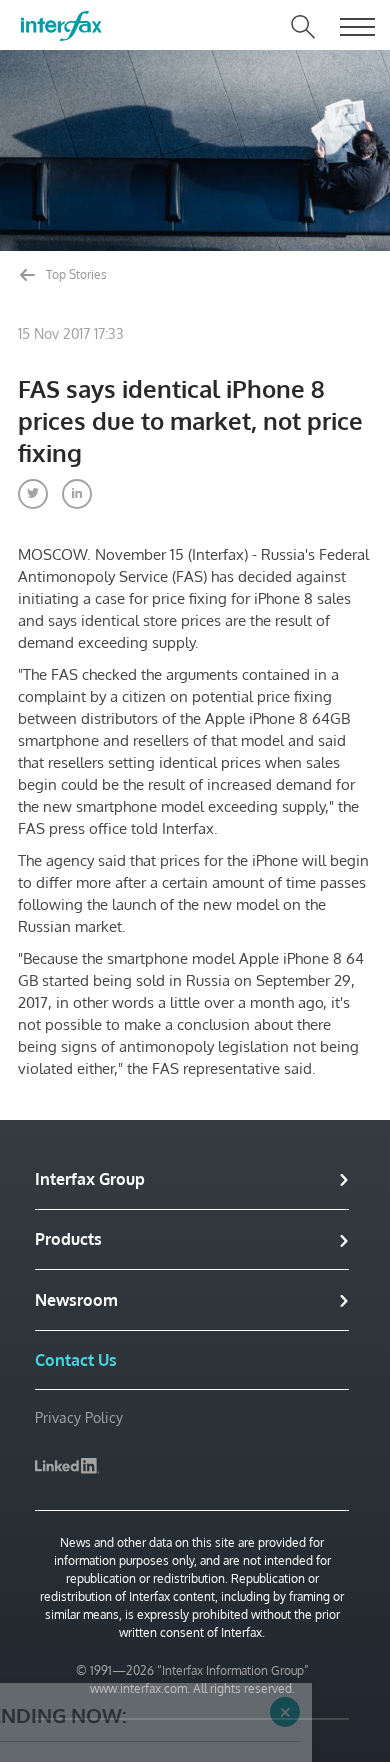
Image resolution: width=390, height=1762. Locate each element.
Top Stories (75, 274)
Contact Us (76, 1360)
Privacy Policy (79, 1417)
